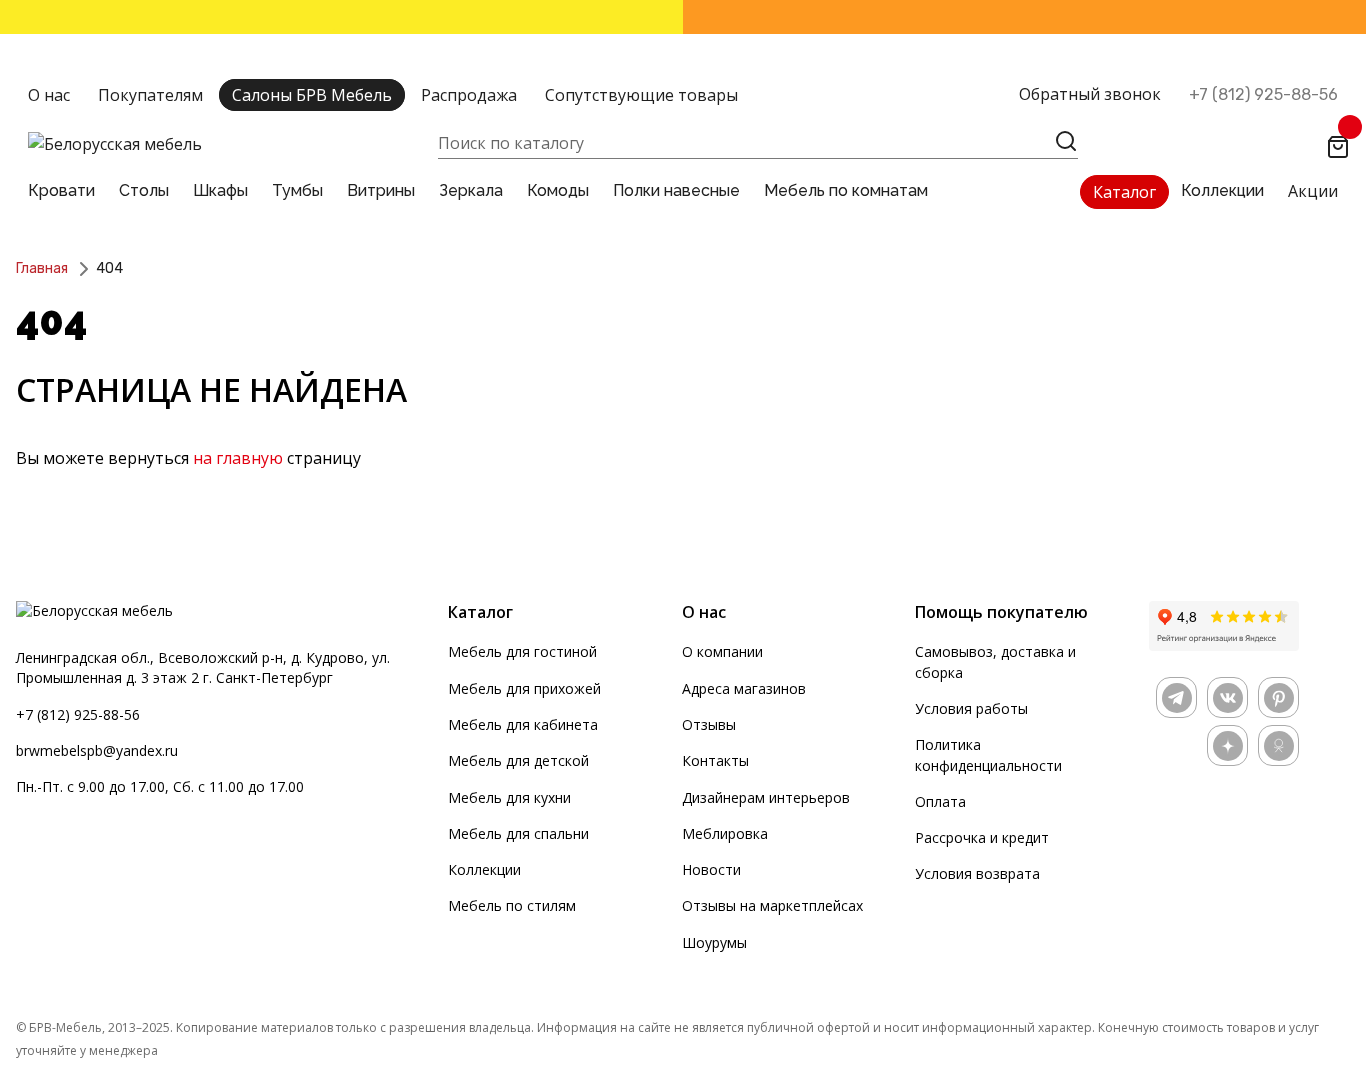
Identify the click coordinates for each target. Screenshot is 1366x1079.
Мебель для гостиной (522, 651)
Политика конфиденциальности (988, 754)
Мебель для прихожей (524, 688)
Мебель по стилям (512, 905)
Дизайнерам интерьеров (766, 797)
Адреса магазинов (744, 688)
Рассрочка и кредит (982, 837)
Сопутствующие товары (641, 95)
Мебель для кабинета (523, 724)
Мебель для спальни (518, 833)
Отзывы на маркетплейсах (772, 905)
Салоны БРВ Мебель (312, 95)
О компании (722, 651)
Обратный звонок (1090, 94)
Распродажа (469, 95)
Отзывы (709, 724)
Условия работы (971, 708)
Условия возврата (977, 873)
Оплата (940, 801)
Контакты (715, 760)
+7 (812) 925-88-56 (1263, 94)
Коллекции (484, 869)
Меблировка (725, 833)
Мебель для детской (518, 760)
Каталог (1124, 192)
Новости (711, 869)
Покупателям (150, 95)
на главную (238, 458)
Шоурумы (714, 942)
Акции (1313, 191)
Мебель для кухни (509, 797)
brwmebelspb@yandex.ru (97, 750)
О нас (49, 95)
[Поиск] (1066, 141)
